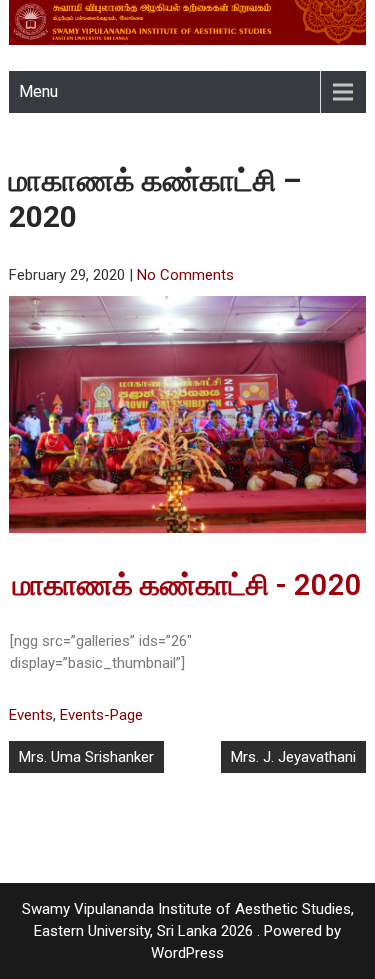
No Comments (185, 275)
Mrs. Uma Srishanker (86, 757)
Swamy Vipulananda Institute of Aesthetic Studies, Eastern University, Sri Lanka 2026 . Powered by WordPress (188, 931)
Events (31, 715)
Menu (38, 91)
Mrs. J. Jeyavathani (293, 757)
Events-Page (101, 715)
